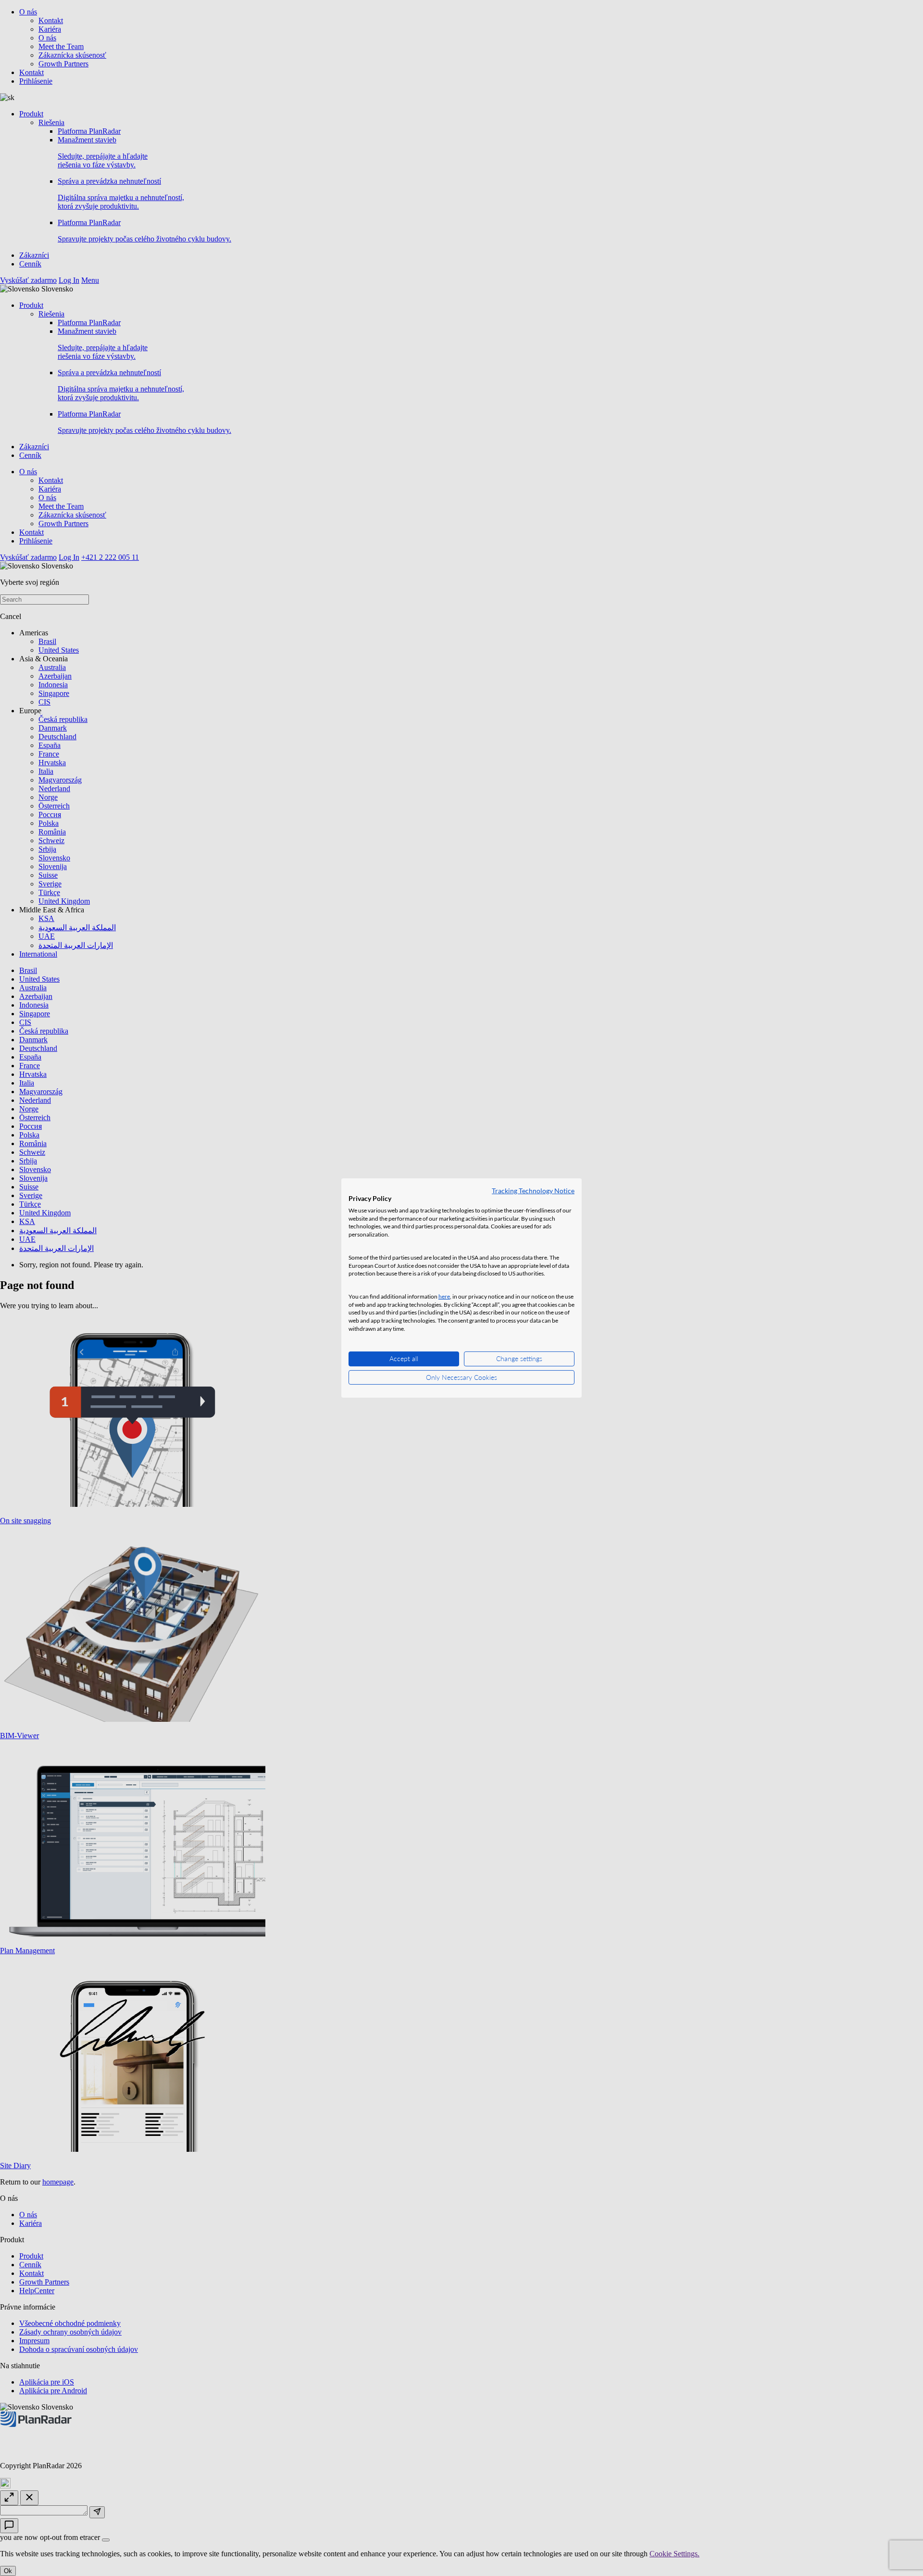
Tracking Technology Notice (533, 1191)
